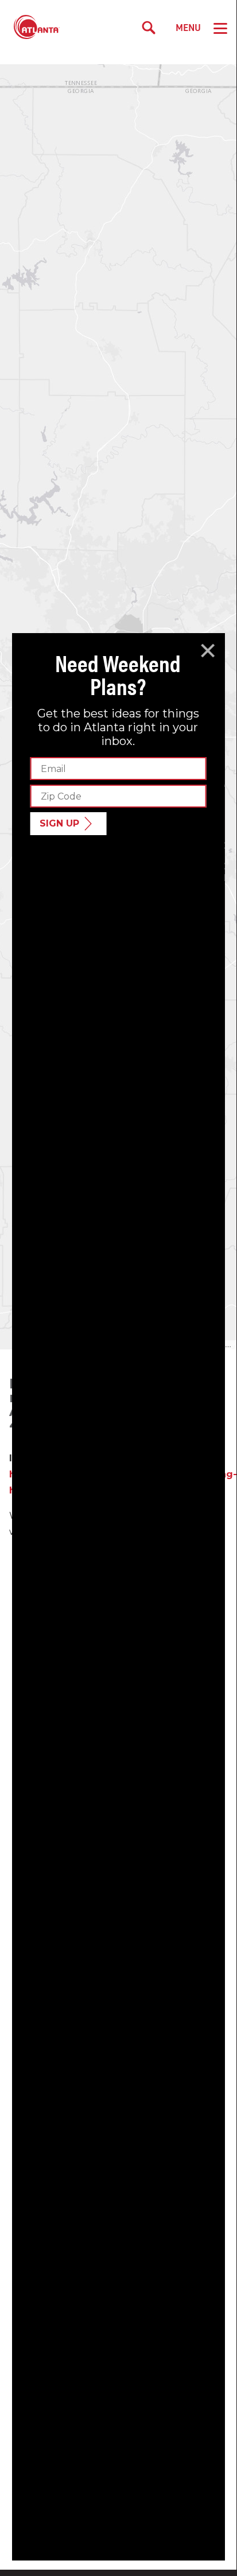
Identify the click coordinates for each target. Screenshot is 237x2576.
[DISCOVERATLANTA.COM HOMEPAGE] (37, 28)
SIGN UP (59, 823)
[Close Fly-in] (207, 651)
